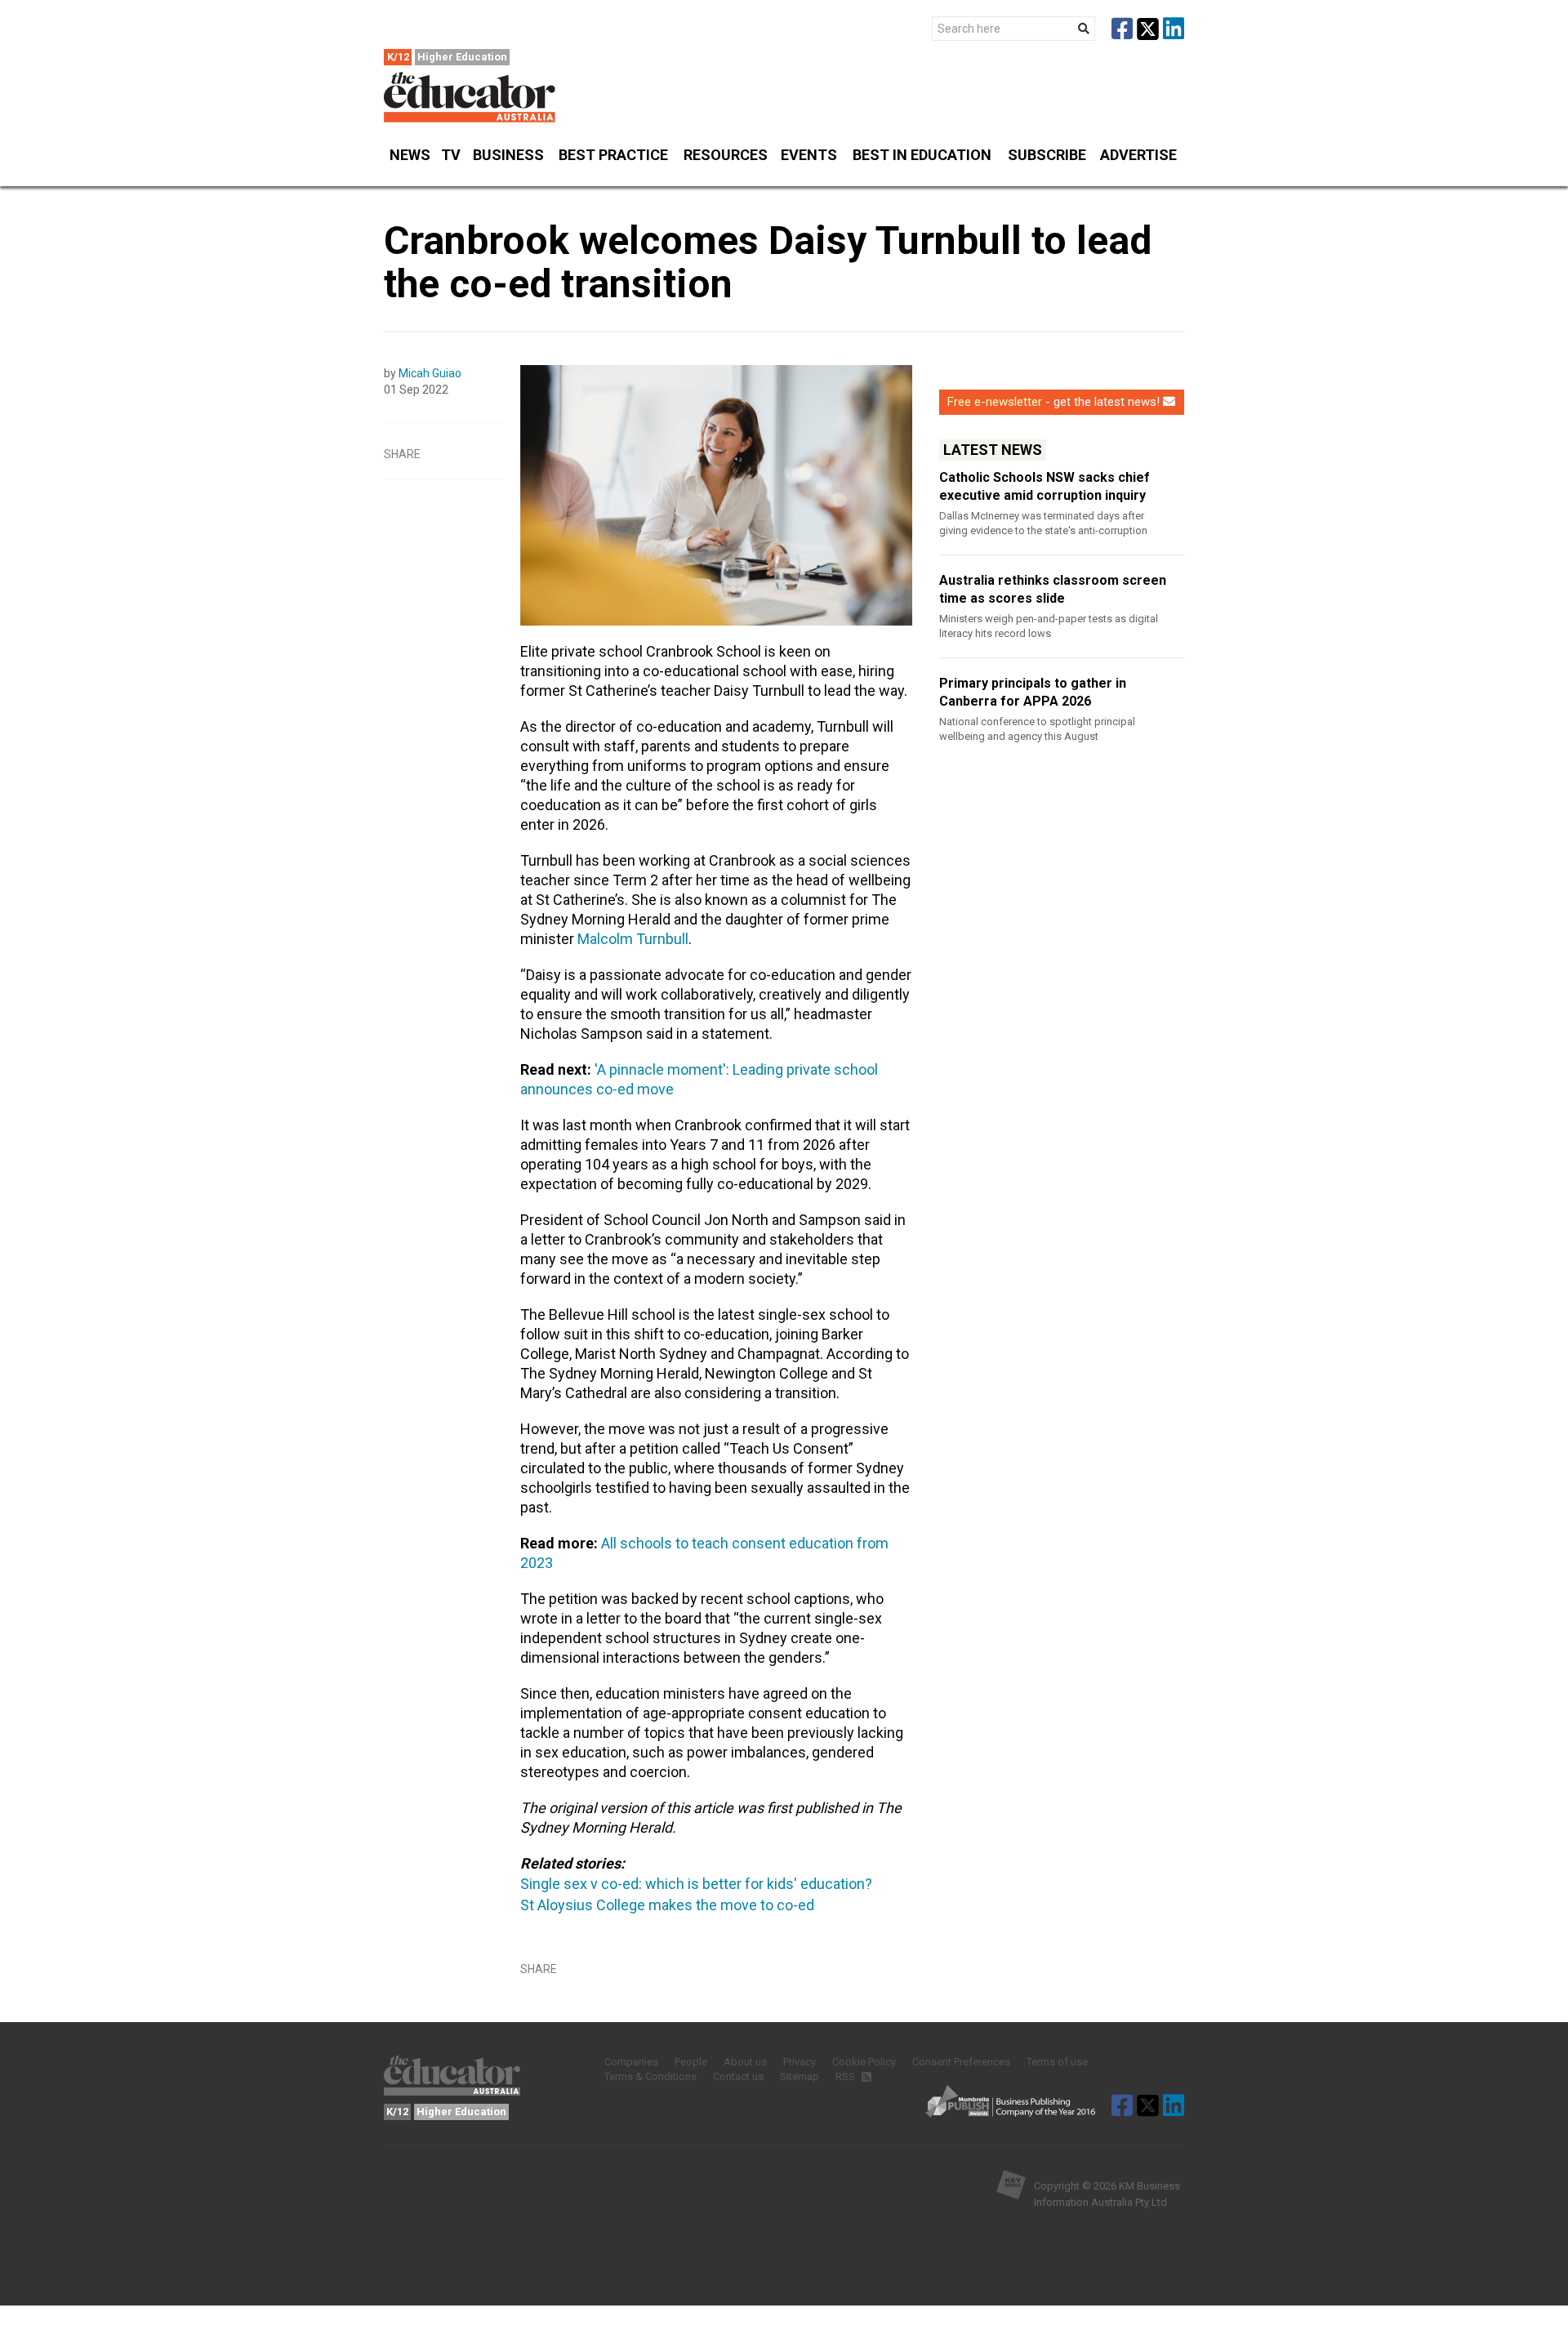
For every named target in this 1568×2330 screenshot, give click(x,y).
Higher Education (462, 57)
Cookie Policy (864, 2062)
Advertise (1138, 155)
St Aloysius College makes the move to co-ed (667, 1905)
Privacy (800, 2062)
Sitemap (800, 2076)
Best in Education (922, 155)
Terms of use (1057, 2062)
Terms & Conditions (650, 2076)
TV (451, 155)
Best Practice (613, 155)
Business (508, 155)
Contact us (738, 2076)
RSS (846, 2076)
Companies (631, 2062)
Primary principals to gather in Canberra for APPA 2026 (1033, 692)
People (691, 2062)
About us (745, 2062)
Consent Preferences (961, 2062)
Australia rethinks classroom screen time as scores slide (1053, 589)
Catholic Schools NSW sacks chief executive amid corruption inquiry (1045, 486)
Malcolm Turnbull (633, 939)
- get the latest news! (1053, 402)
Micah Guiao (430, 373)
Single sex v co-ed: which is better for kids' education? (696, 1884)
